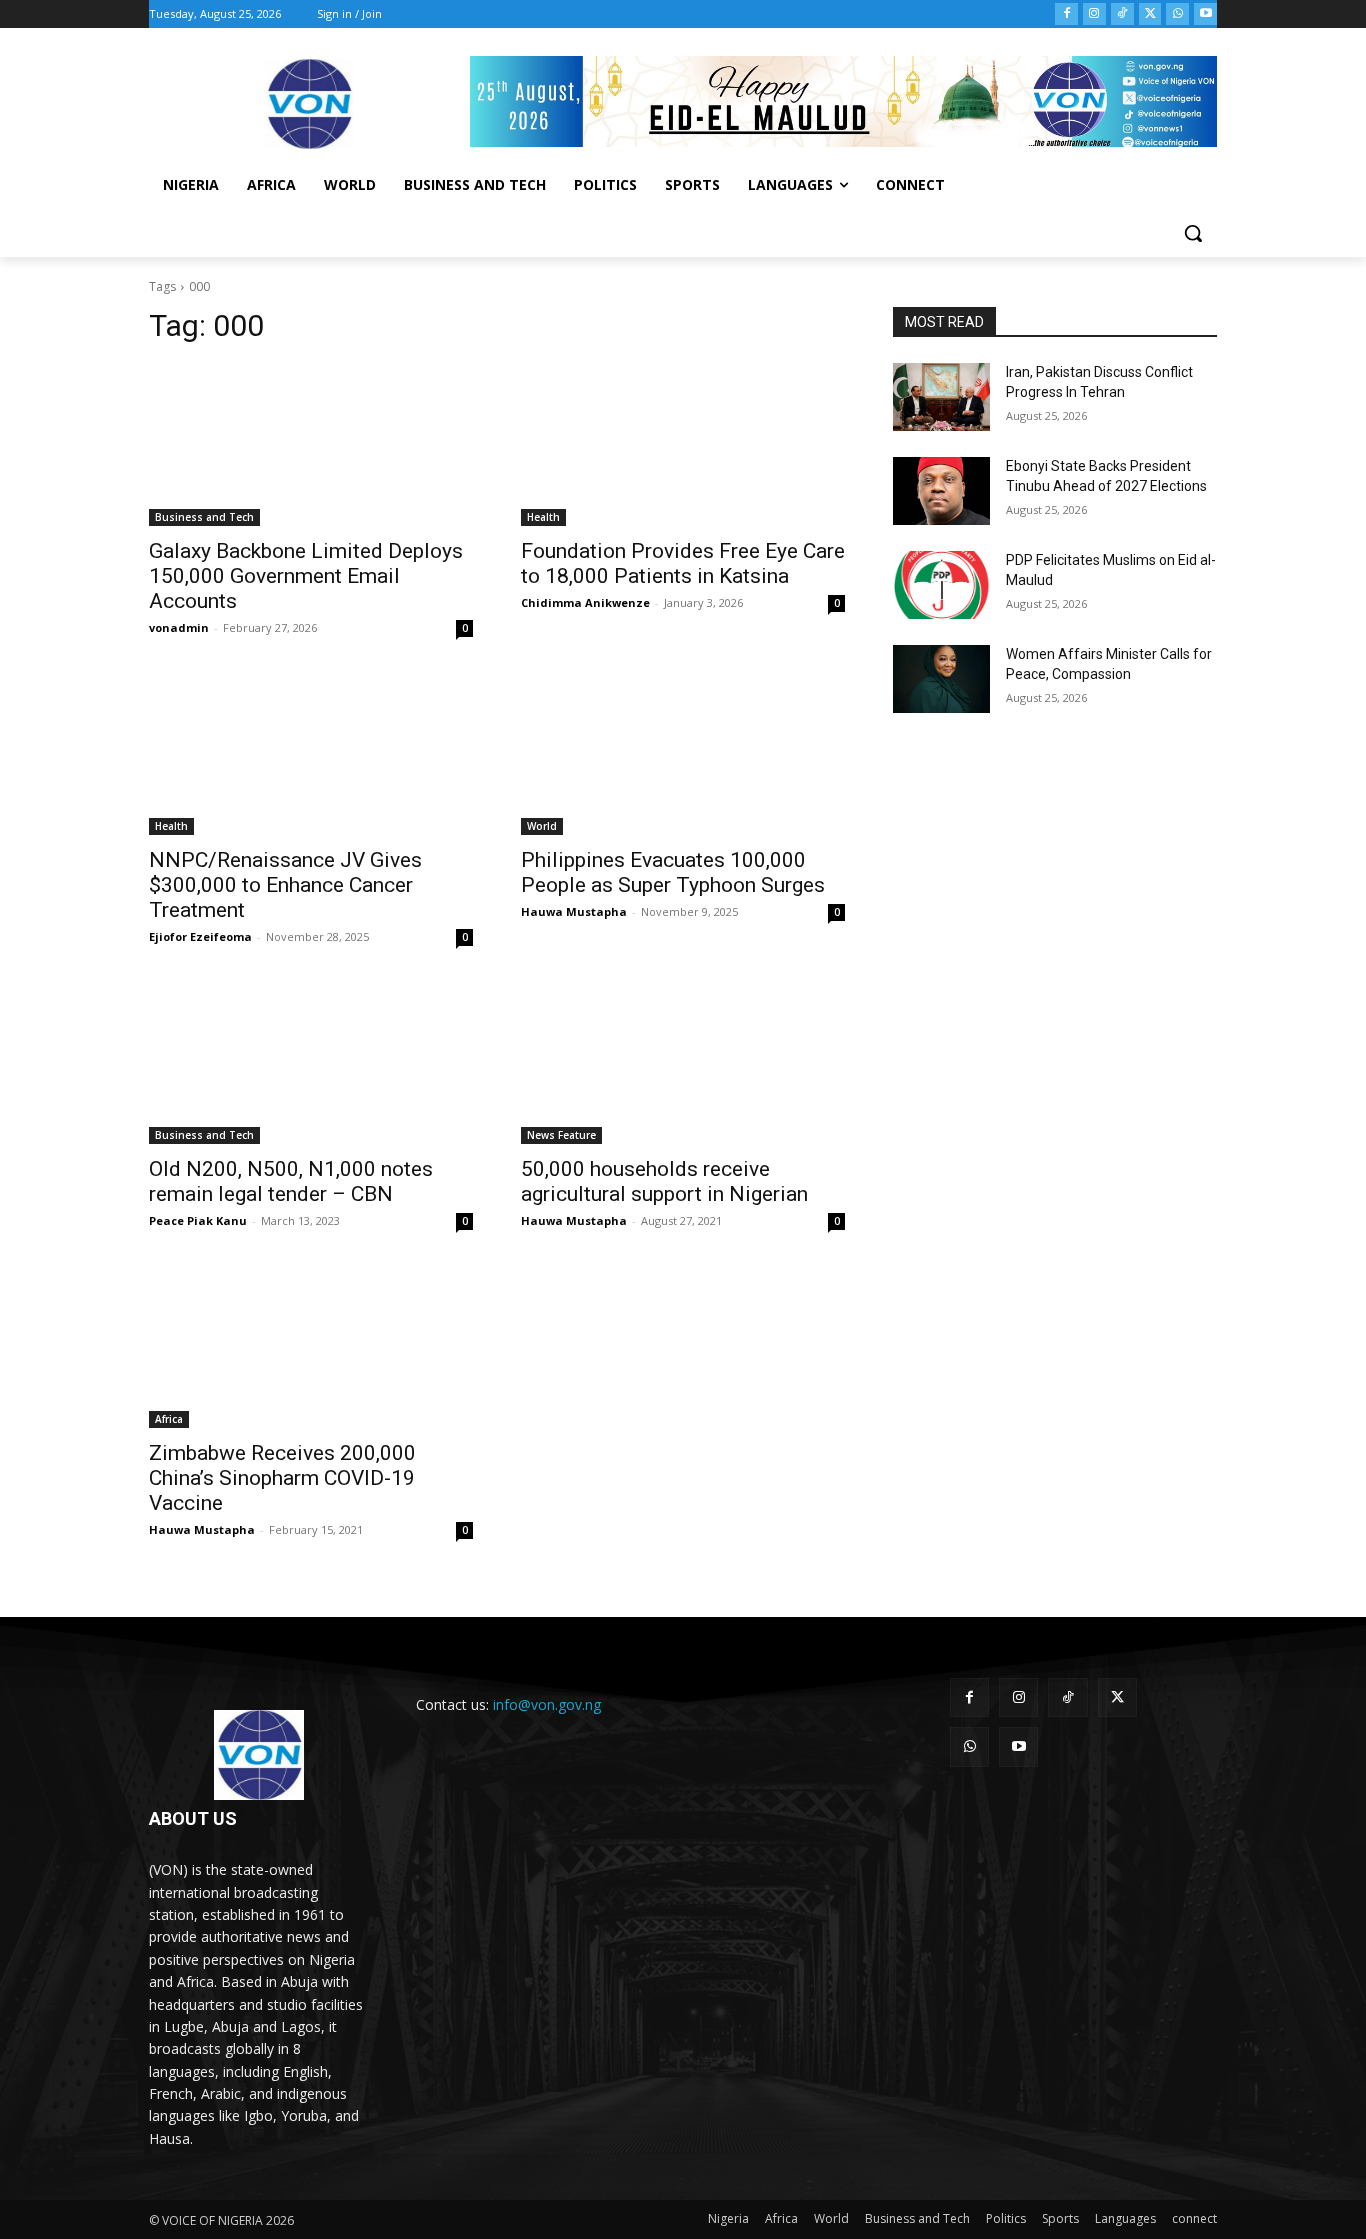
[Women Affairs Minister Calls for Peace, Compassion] (941, 679)
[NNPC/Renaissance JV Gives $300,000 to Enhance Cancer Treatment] (311, 754)
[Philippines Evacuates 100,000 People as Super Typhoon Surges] (683, 754)
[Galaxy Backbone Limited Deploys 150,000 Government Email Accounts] (311, 445)
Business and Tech (204, 517)
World (542, 826)
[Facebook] (1066, 14)
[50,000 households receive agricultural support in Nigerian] (683, 1063)
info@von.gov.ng (547, 1704)
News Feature (561, 1135)
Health (543, 517)
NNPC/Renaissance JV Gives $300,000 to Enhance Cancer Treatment (285, 885)
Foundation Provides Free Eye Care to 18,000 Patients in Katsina (683, 563)
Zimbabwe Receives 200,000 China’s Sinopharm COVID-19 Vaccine (282, 1478)
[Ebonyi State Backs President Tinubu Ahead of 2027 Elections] (941, 491)
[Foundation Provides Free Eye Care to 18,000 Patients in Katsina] (683, 445)
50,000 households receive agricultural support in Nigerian (664, 1181)
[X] (1150, 14)
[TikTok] (1122, 14)
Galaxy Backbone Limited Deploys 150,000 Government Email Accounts (306, 576)
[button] (1193, 233)
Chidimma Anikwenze (585, 602)
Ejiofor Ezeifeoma (200, 936)
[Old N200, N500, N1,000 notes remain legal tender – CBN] (311, 1063)
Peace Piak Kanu (198, 1220)
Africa (169, 1419)
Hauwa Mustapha (574, 911)
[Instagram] (1094, 14)
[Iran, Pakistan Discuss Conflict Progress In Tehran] (941, 397)
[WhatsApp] (1177, 14)
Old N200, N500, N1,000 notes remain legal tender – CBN (291, 1181)
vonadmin (179, 627)
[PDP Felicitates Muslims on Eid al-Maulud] (941, 585)
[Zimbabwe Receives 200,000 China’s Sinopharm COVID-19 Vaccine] (311, 1347)
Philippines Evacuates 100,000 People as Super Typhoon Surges (673, 872)
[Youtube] (1205, 14)
